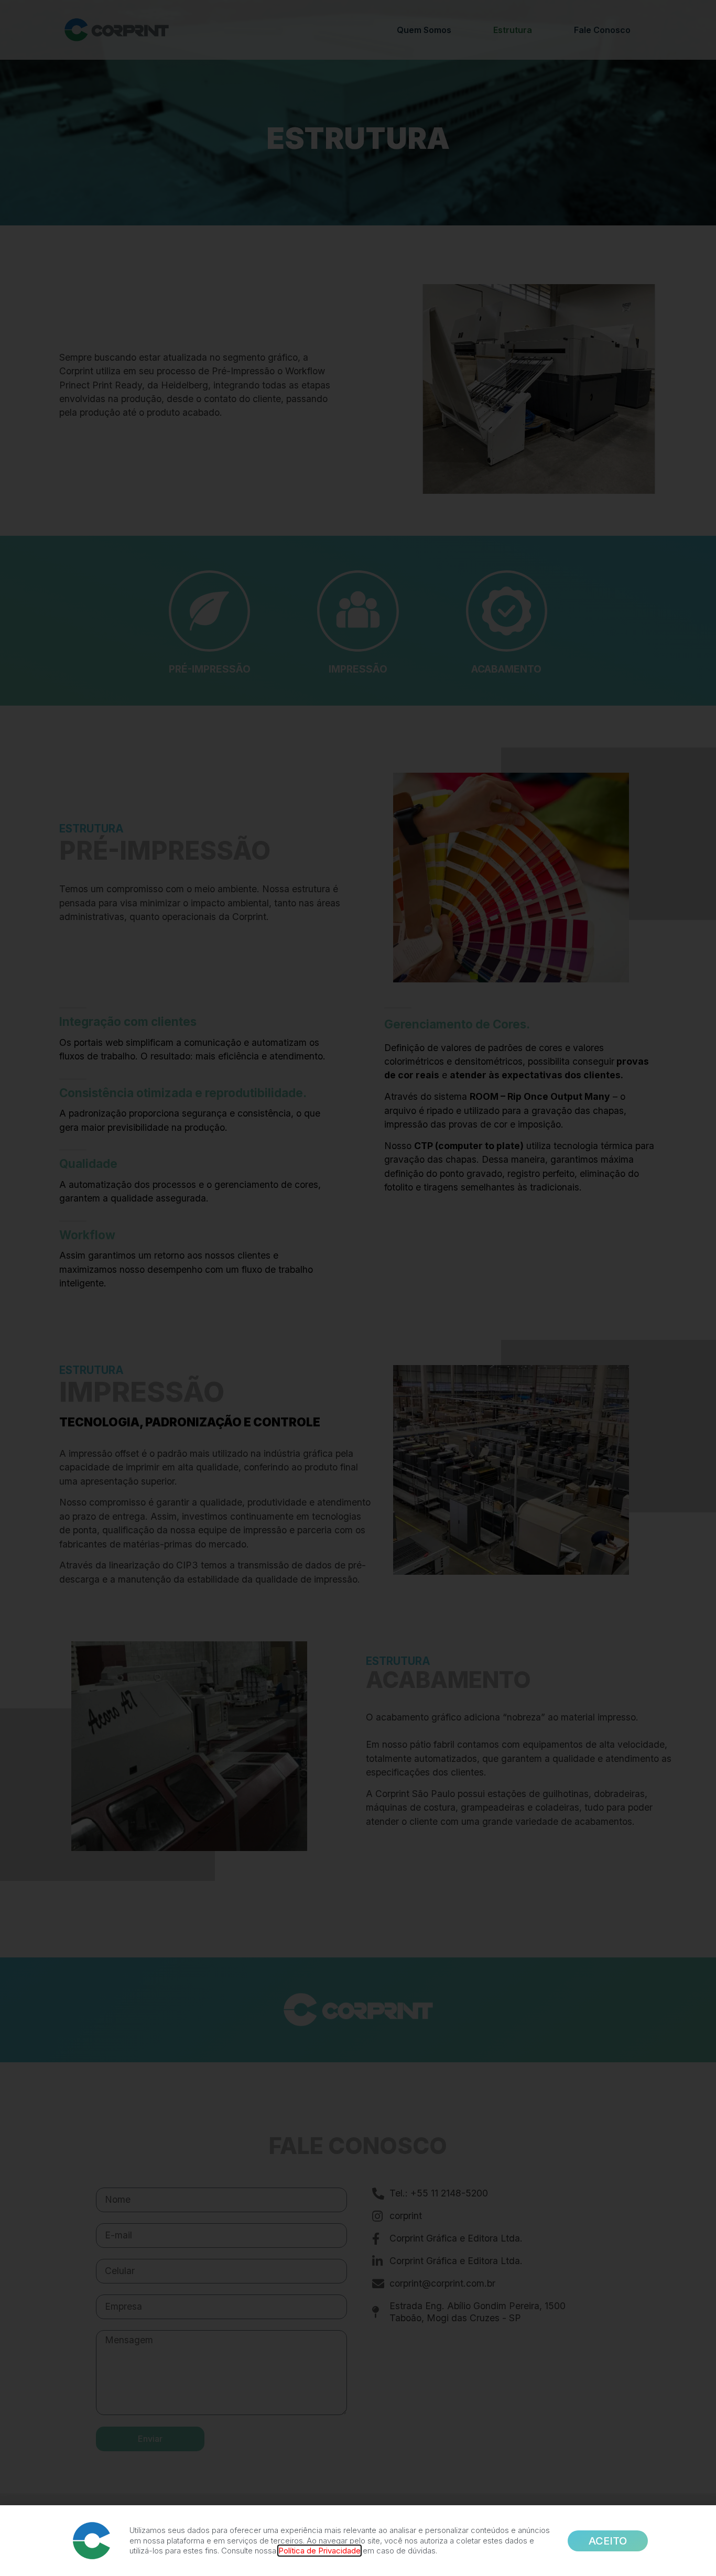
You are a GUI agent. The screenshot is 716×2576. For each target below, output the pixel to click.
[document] (358, 1288)
